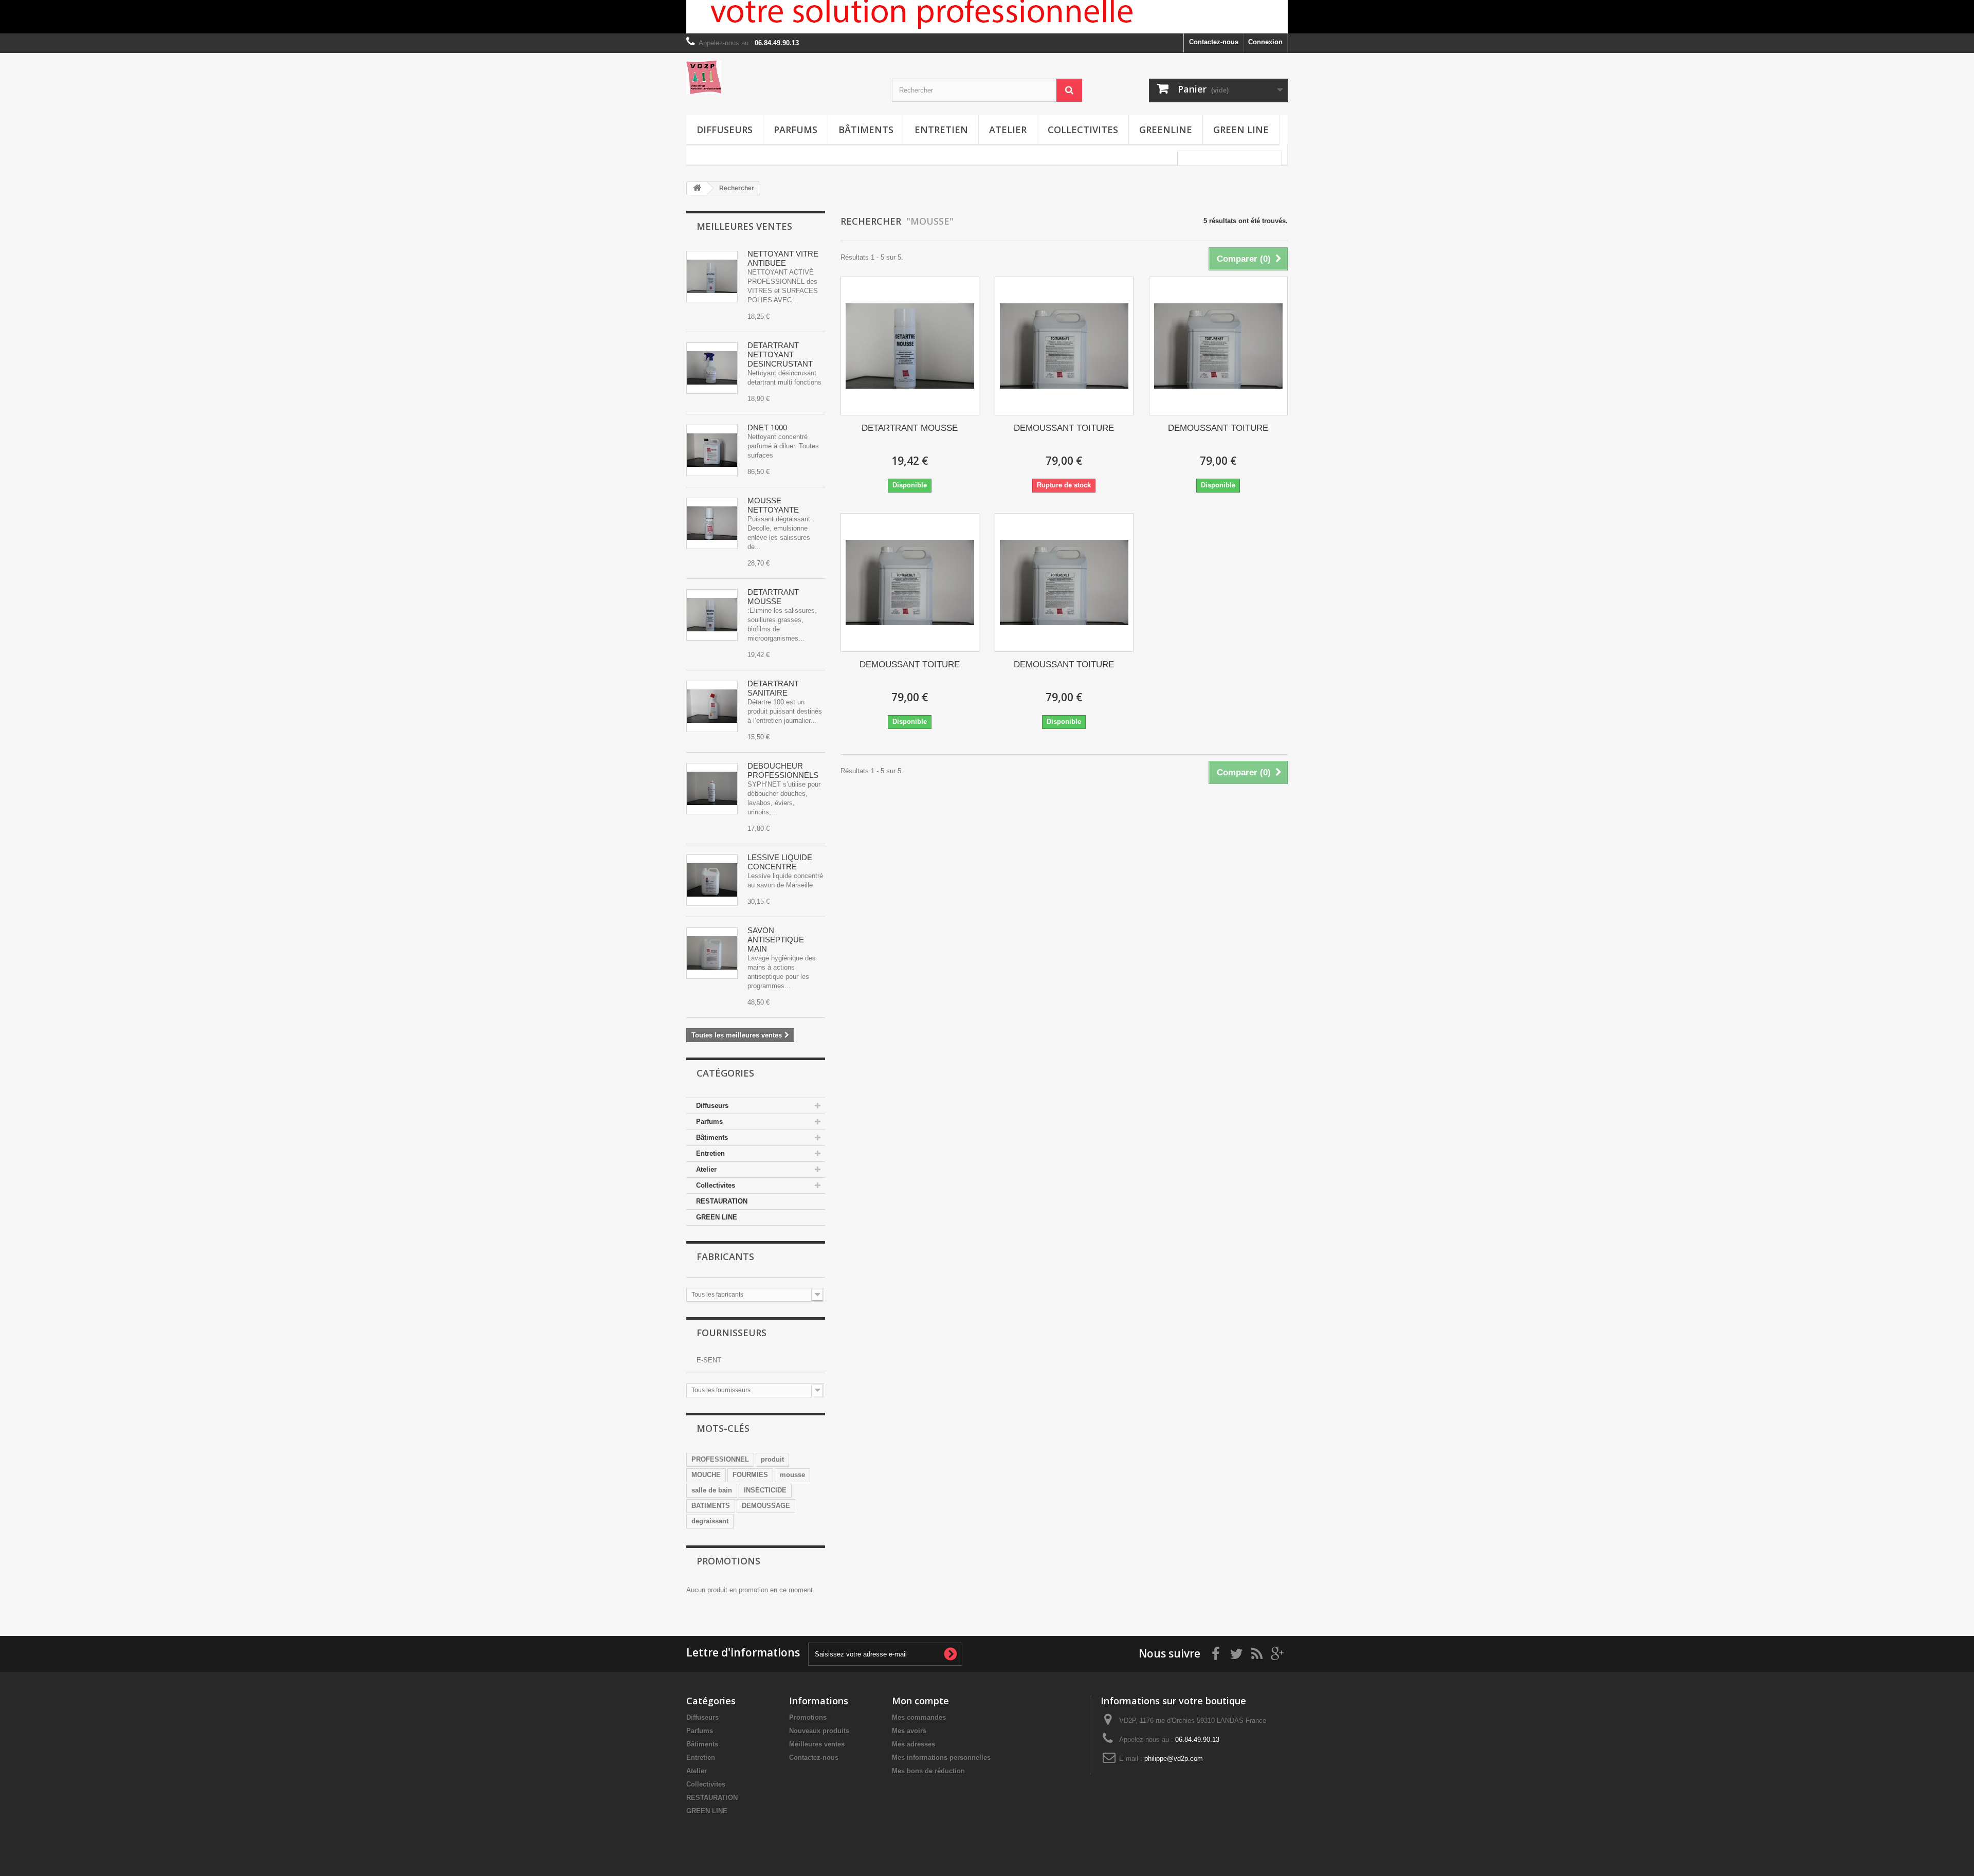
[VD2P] (781, 77)
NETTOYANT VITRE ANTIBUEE (783, 258)
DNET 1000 (767, 427)
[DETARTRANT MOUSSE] (712, 615)
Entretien (941, 130)
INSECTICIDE (765, 1490)
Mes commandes (919, 1717)
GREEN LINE (1241, 130)
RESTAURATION (722, 1201)
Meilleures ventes (744, 226)
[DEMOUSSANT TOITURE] (1064, 346)
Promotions (728, 1561)
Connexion (1265, 42)
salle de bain (712, 1490)
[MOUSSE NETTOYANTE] (712, 523)
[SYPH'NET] (712, 789)
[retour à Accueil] (697, 188)
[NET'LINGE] (712, 880)
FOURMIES (750, 1475)
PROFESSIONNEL (720, 1459)
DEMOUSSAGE (766, 1506)
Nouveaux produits (819, 1731)
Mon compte (920, 1701)
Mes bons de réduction (928, 1771)
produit (772, 1459)
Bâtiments (866, 130)
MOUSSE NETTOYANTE (773, 505)
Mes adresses (913, 1744)
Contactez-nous (1214, 42)
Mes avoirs (909, 1731)
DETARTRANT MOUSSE (773, 597)
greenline (1166, 130)
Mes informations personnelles (941, 1757)
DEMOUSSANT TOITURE (1064, 428)
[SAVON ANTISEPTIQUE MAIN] (712, 953)
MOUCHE (706, 1475)
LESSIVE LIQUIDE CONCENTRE (780, 862)
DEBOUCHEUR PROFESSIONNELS (783, 770)
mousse (792, 1475)
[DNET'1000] (712, 450)
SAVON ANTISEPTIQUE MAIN (776, 940)
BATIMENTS (711, 1506)
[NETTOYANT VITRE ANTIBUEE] (712, 277)
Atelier (1008, 130)
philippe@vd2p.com (1174, 1759)
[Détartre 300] (712, 368)
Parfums (796, 130)
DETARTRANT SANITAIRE (773, 688)
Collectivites (1083, 130)
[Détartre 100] (712, 706)
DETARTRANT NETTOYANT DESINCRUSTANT (780, 354)
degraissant (710, 1521)
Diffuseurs (725, 130)
